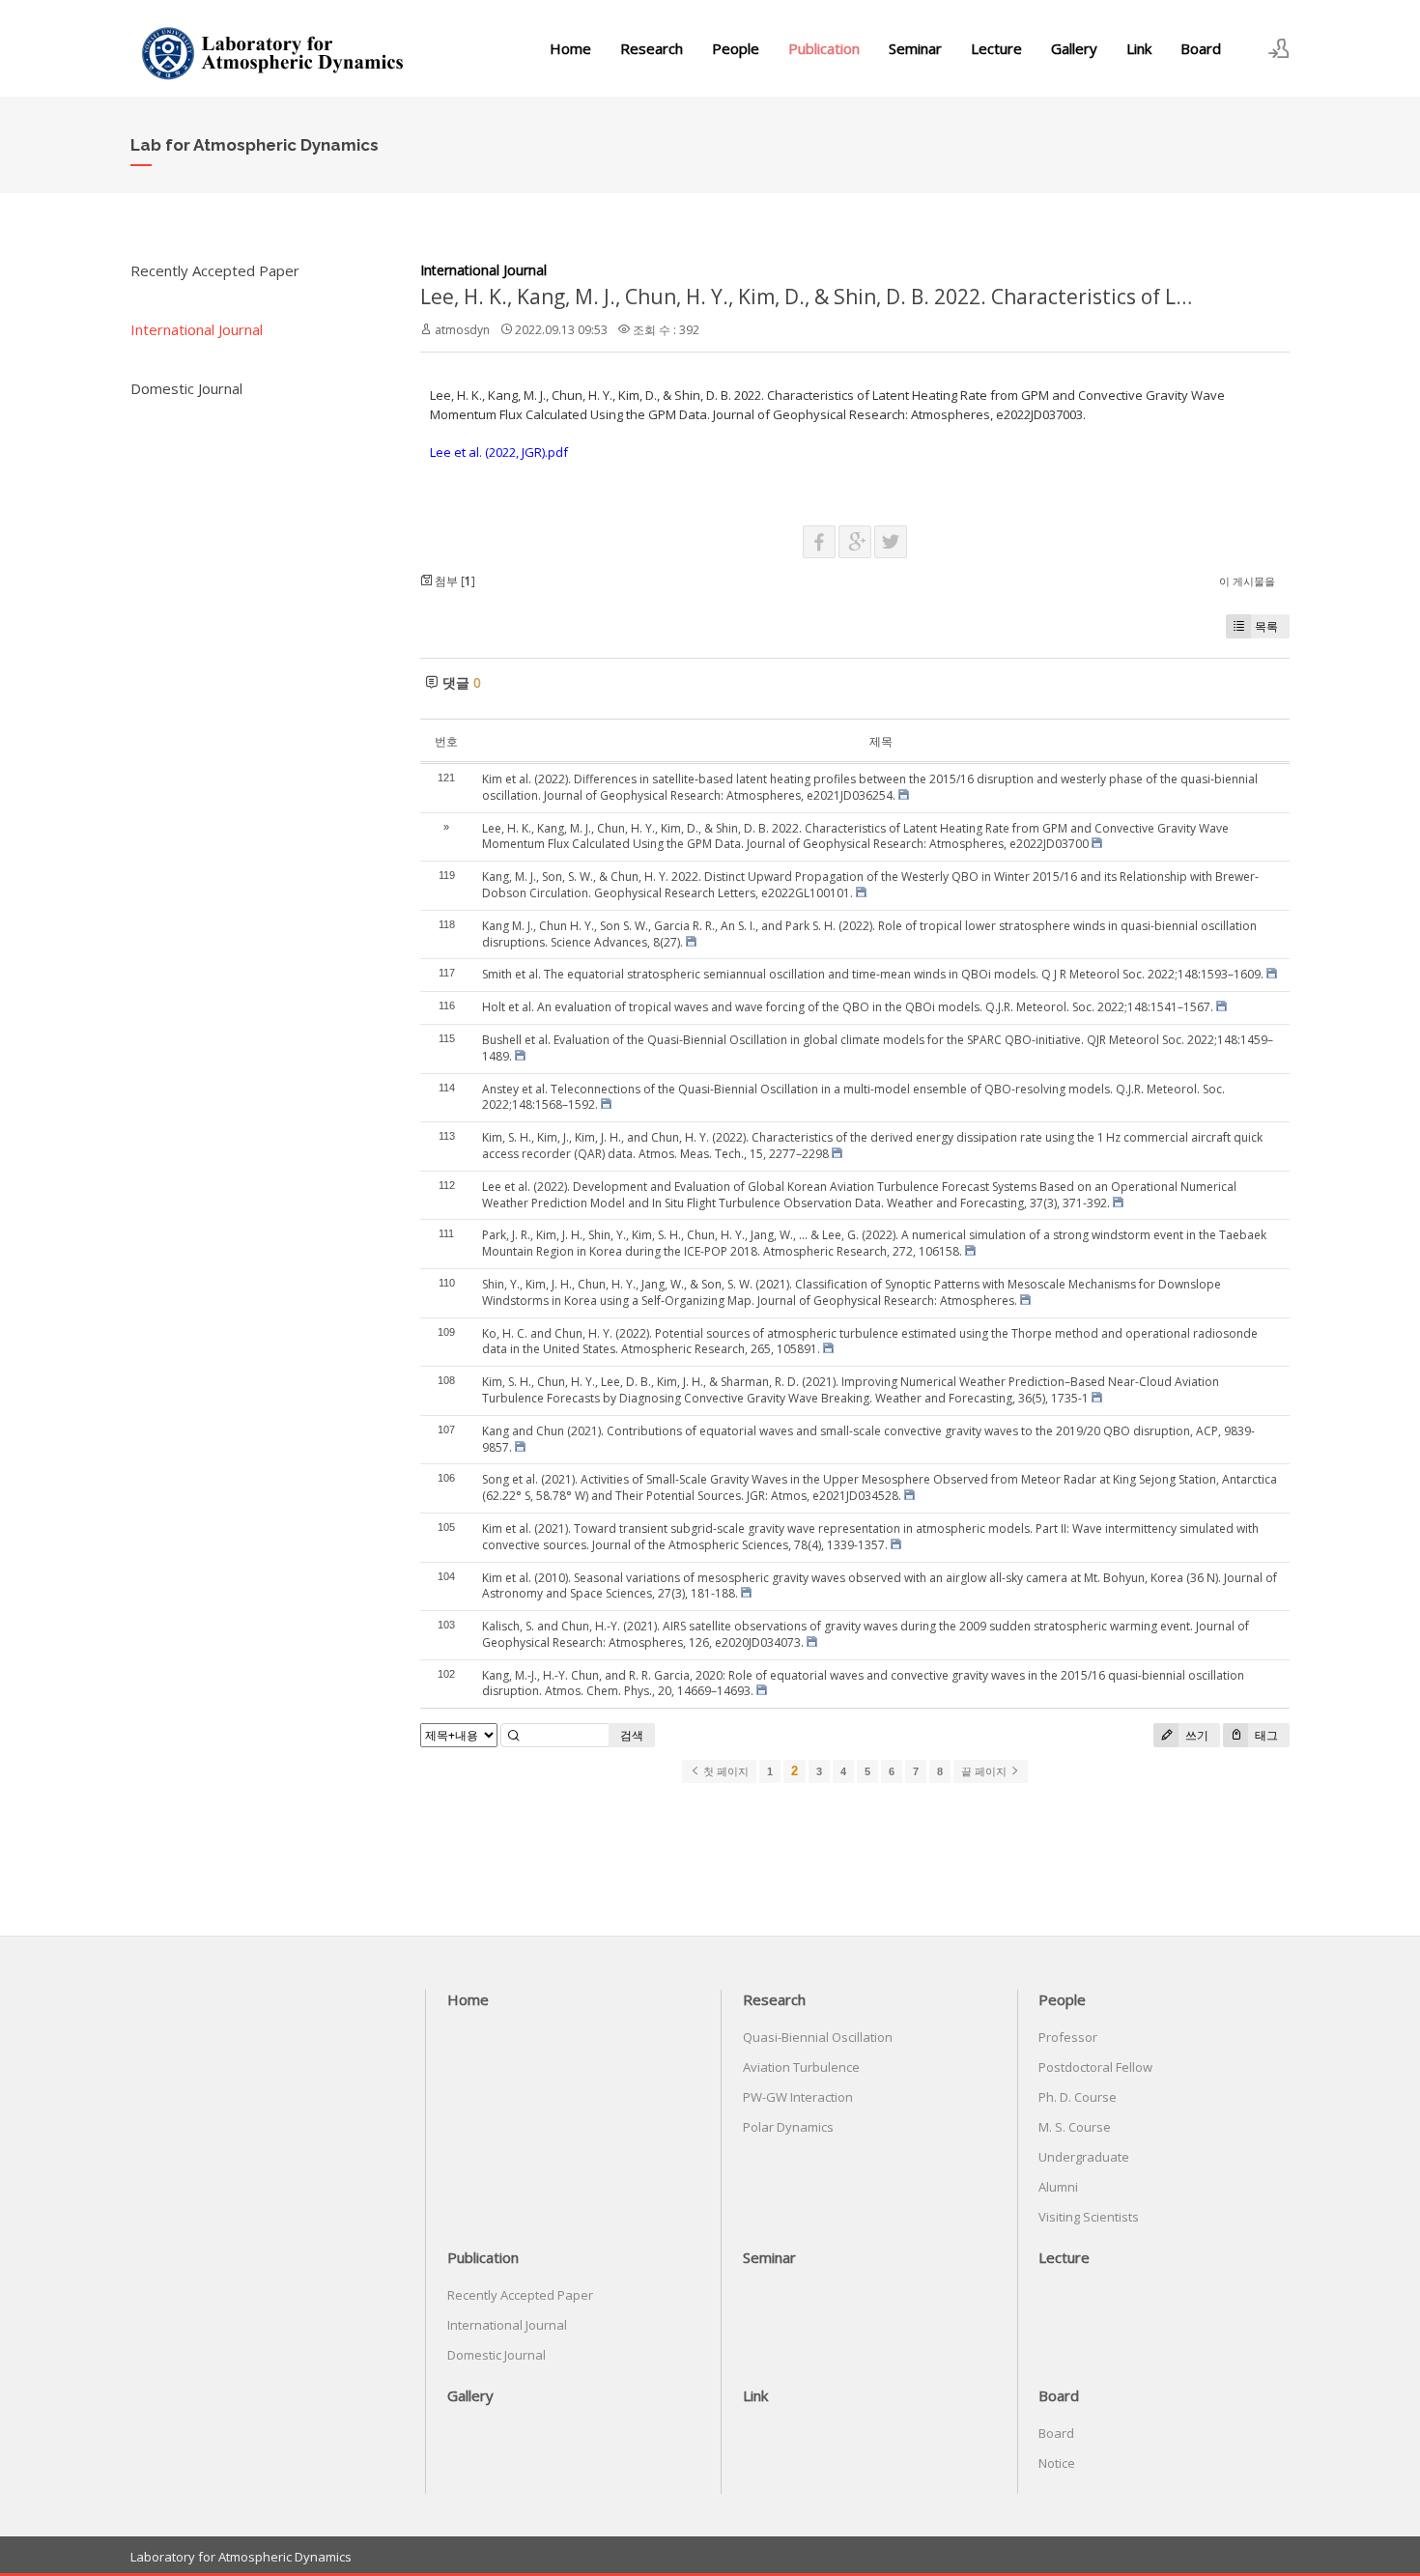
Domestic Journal (186, 388)
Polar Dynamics (788, 2127)
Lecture (996, 48)
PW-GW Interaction (798, 2097)
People (736, 48)
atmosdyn (462, 330)
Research (652, 48)
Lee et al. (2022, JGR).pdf (499, 452)
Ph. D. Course (1078, 2097)
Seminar (915, 48)
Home (570, 48)
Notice (1057, 2463)
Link (1139, 48)
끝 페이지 (985, 1771)
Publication (824, 48)
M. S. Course (1075, 2127)
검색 (632, 1735)
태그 (1265, 1735)
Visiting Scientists (1089, 2217)
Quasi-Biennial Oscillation (818, 2037)
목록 (1266, 626)
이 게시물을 (1247, 581)
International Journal (197, 329)
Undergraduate (1084, 2157)
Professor (1068, 2037)
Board (1201, 48)
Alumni (1058, 2187)
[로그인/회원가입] (1279, 48)
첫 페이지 (724, 1771)
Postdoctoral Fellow (1095, 2067)
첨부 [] (454, 581)
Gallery (1074, 48)
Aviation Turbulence (801, 2067)
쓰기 (1195, 1735)
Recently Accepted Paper (215, 270)
